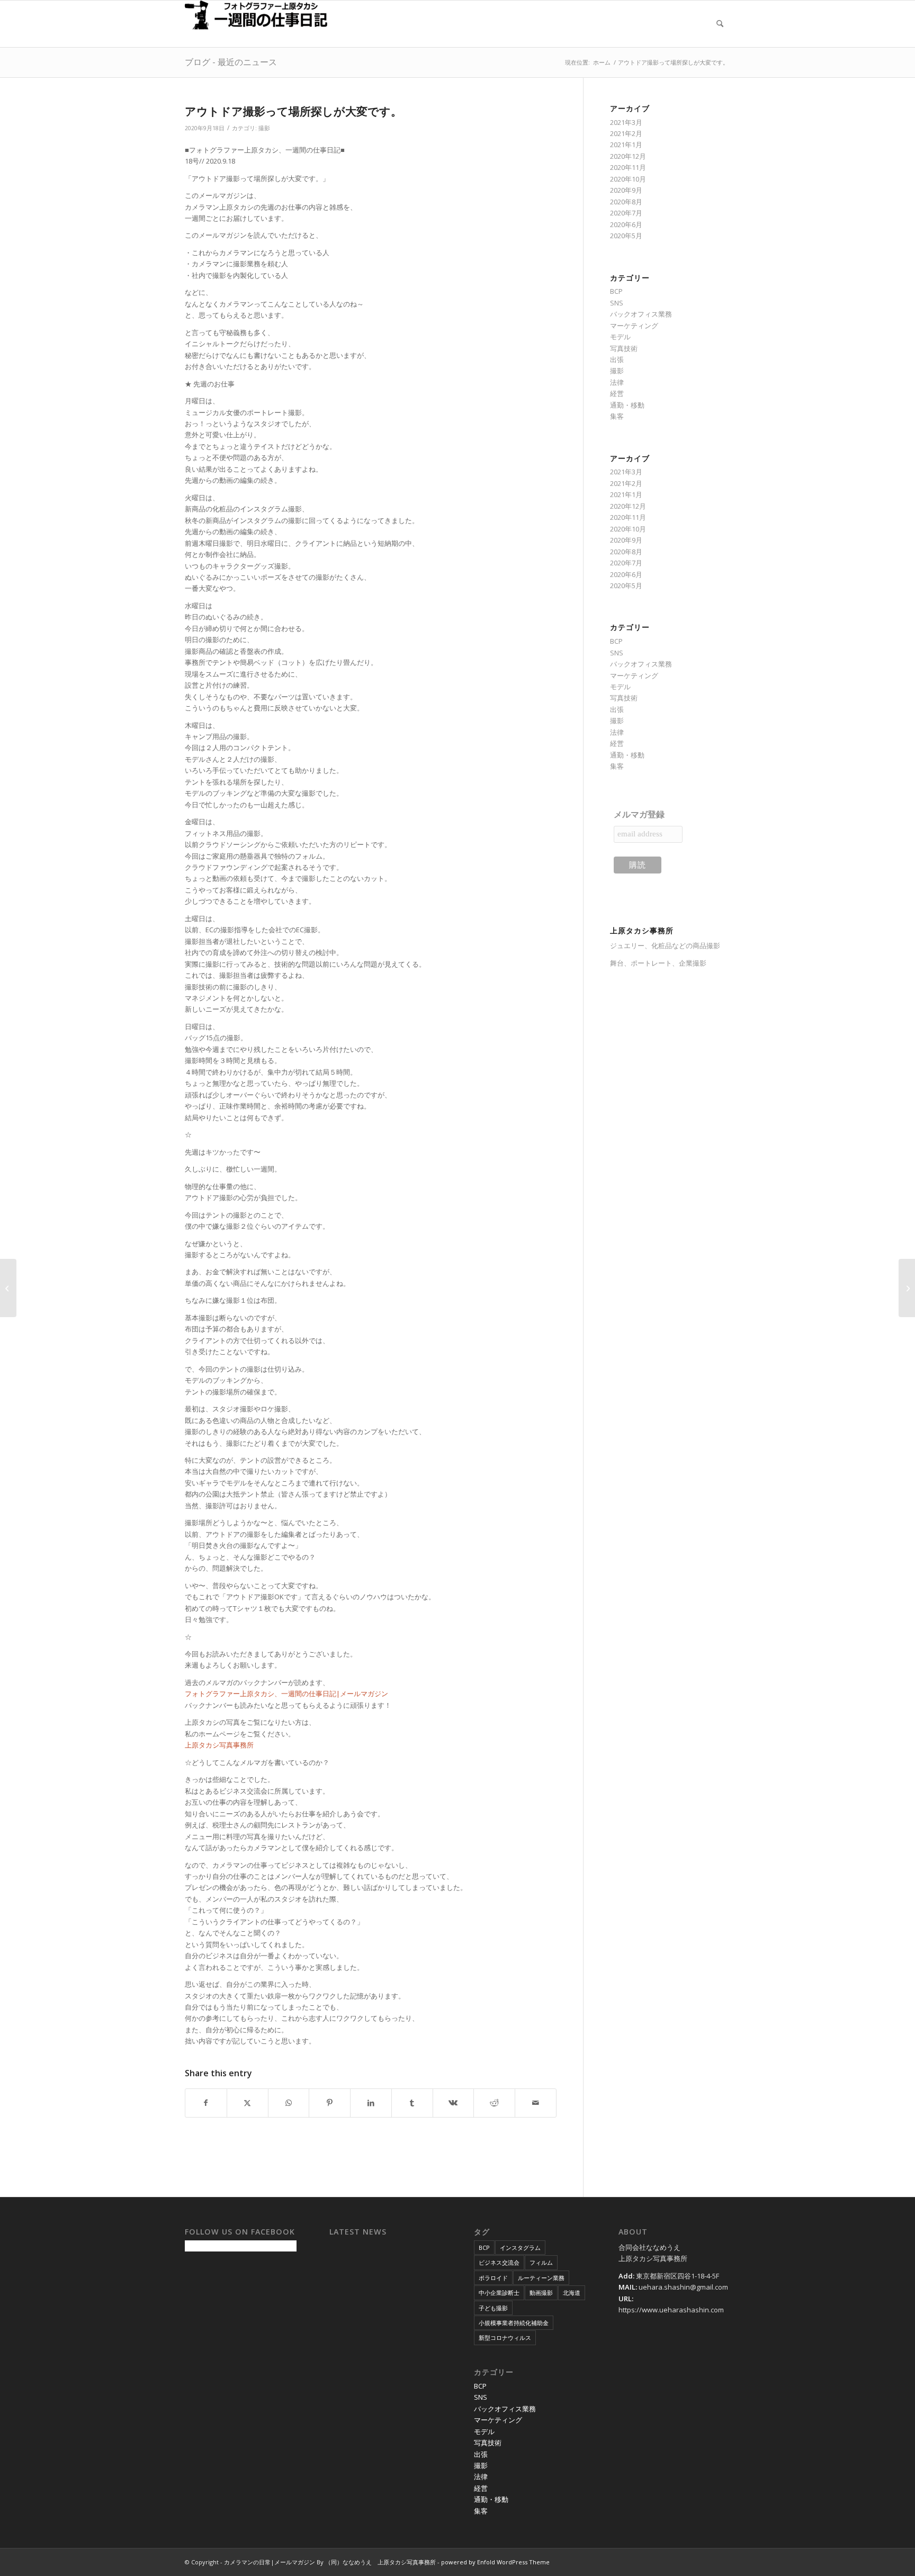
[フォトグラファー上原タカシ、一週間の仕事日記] (264, 24)
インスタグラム (520, 2248)
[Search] (720, 24)
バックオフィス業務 (641, 314)
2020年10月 (628, 179)
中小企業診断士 (499, 2293)
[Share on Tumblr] (412, 2103)
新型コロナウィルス (505, 2338)
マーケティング (634, 326)
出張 (617, 359)
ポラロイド (493, 2278)
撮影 (264, 128)
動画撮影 (541, 2293)
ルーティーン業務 (541, 2278)
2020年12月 (628, 156)
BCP (616, 291)
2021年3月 (626, 122)
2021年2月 (626, 133)
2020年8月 (626, 202)
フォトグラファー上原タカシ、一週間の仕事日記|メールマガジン (286, 1694)
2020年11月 (628, 167)
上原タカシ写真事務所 (219, 1745)
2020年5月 (626, 236)
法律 (617, 382)
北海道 (572, 2293)
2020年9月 (626, 190)
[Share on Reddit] (494, 2103)
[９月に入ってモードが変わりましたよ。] (8, 1288)
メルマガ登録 (639, 814)
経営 (617, 393)
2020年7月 (626, 213)
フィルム (541, 2262)
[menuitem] (720, 24)
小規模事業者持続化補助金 (514, 2323)
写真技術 (624, 348)
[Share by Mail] (536, 2103)
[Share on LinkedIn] (371, 2103)
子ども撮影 (493, 2308)
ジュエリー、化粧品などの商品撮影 (665, 945)
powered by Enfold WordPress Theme (495, 2562)
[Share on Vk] (454, 2103)
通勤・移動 (627, 405)
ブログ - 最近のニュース (231, 62)
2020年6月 (626, 224)
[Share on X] (248, 2103)
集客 (617, 416)
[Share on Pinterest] (330, 2103)
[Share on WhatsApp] (289, 2103)
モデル (620, 337)
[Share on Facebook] (206, 2103)
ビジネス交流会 (499, 2262)
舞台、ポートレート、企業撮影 (658, 963)
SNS (617, 303)
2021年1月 (626, 145)
